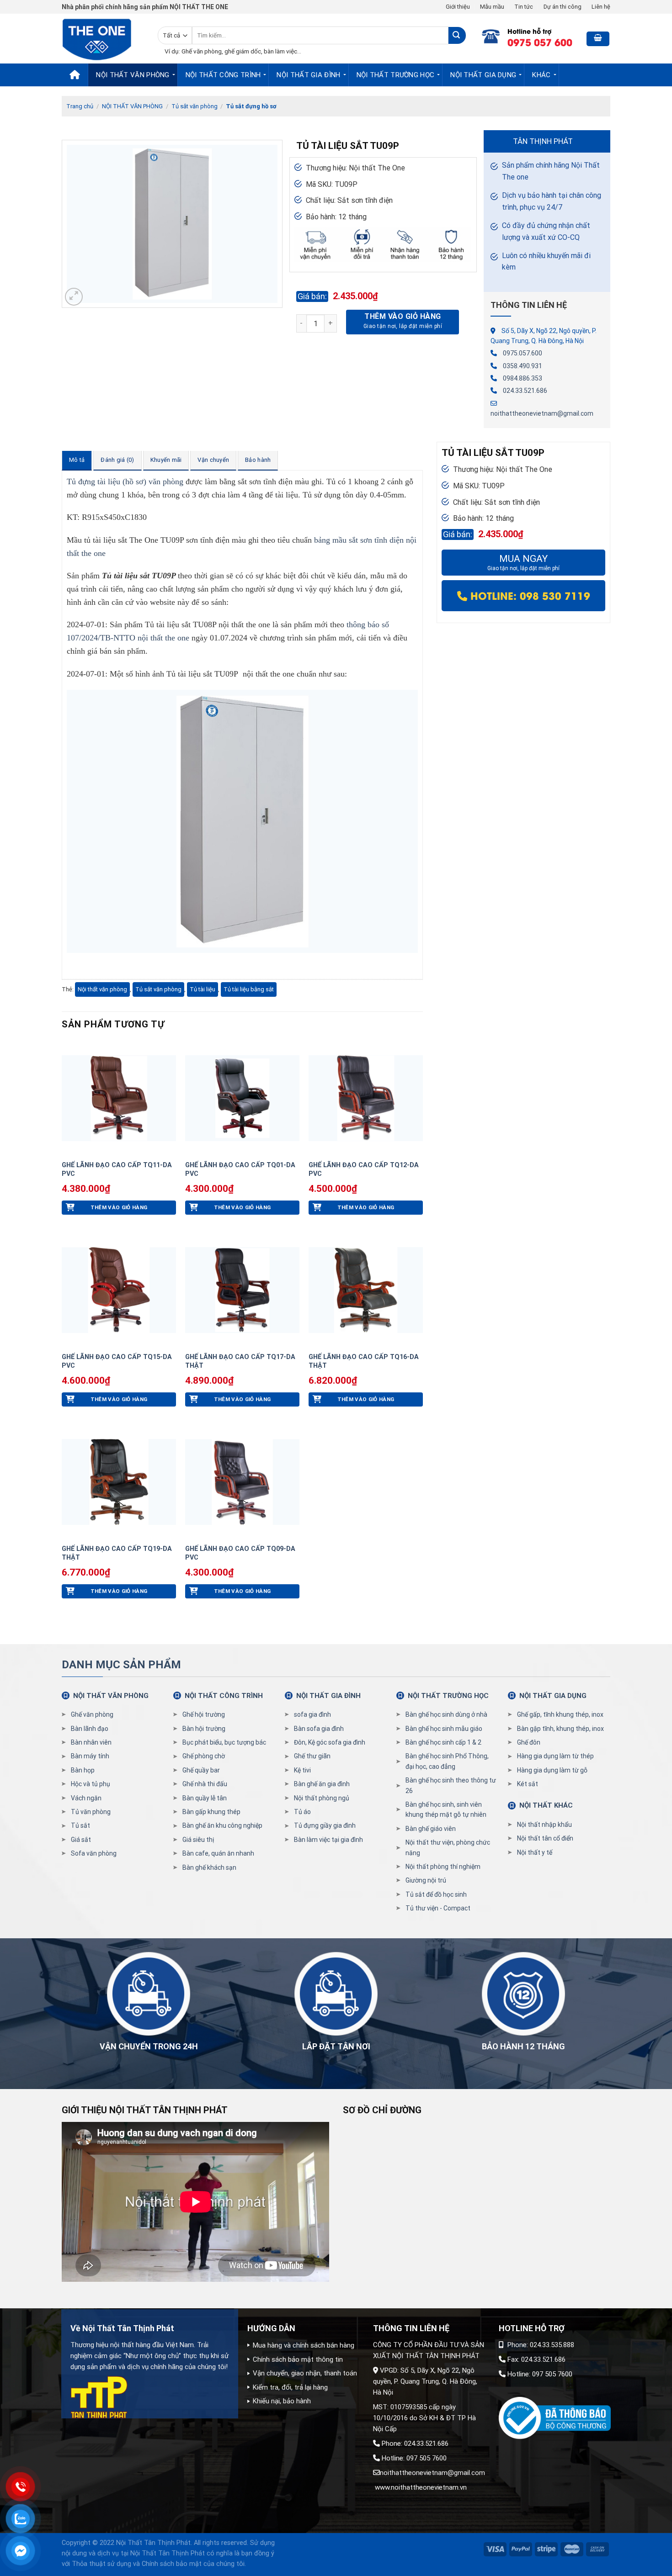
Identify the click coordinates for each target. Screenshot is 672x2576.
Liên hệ (601, 7)
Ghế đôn (529, 1742)
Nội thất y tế (535, 1852)
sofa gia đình (312, 1714)
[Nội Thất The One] (103, 39)
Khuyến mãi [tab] (166, 460)
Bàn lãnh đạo (90, 1729)
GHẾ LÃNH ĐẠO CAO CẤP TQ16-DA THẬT (364, 1361)
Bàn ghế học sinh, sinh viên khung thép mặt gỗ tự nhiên (446, 1809)
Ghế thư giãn (312, 1756)
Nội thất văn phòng (102, 989)
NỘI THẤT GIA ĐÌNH (308, 75)
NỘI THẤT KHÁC (546, 1805)
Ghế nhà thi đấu (205, 1784)
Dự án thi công (563, 7)
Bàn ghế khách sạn (209, 1867)
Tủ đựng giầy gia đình (325, 1825)
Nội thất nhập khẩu (544, 1825)
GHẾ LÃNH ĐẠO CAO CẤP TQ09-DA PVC (240, 1553)
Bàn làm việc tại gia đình (328, 1840)
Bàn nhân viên (91, 1742)
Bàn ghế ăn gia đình (322, 1784)
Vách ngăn (86, 1798)
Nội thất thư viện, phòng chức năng (448, 1847)
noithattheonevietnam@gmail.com (542, 413)
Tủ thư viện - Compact (438, 1908)
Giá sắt (81, 1840)
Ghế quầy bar (201, 1770)
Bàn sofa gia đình (319, 1729)
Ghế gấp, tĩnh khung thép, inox (560, 1714)
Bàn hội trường (204, 1729)
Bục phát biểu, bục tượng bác (224, 1742)
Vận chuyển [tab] (213, 460)
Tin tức (524, 7)
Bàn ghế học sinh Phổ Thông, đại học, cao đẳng (447, 1761)
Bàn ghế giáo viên (431, 1829)
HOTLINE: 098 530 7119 (529, 595)
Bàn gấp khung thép (211, 1812)
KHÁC (541, 75)
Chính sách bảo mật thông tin (298, 2359)
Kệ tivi (302, 1770)
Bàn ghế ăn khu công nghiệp (222, 1825)
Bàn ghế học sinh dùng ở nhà (446, 1714)
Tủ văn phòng (91, 1812)
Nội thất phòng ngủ (322, 1798)
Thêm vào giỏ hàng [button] (119, 1207)
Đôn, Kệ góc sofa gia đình (330, 1742)
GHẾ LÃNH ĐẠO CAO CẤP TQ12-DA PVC (364, 1169)
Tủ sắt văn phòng (195, 106)
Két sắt (528, 1784)
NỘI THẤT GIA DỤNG (483, 75)
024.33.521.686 (525, 391)
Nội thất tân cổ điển (545, 1838)
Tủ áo (302, 1812)
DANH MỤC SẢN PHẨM (121, 1665)
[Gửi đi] (457, 35)
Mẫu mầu (492, 7)
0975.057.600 (523, 353)
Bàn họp (83, 1770)
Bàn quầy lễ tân (205, 1798)
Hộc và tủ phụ (91, 1784)
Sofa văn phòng (94, 1853)
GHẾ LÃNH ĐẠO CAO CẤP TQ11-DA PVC (117, 1169)
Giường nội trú (426, 1880)
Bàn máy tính (90, 1756)
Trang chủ (80, 106)
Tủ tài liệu (203, 989)
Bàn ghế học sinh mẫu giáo (444, 1729)
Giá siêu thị (198, 1840)
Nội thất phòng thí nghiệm (443, 1867)
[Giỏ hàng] (598, 39)
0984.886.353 (523, 378)
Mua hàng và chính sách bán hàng (304, 2345)
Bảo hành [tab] (258, 460)
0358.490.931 (523, 366)
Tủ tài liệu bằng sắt (249, 989)
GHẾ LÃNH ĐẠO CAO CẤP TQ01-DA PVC (240, 1169)
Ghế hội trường (204, 1714)
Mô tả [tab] (77, 460)
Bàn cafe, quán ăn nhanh (218, 1853)
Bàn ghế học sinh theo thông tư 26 (451, 1785)
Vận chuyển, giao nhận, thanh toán (305, 2373)
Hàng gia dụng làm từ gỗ (552, 1770)
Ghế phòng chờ (204, 1756)
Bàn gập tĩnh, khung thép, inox (560, 1729)
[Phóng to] (74, 297)
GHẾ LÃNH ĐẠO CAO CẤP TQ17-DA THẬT (240, 1361)
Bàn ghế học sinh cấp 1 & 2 (443, 1742)
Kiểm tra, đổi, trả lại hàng (290, 2387)
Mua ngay (523, 563)
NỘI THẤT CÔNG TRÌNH (223, 75)
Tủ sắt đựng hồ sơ (251, 106)
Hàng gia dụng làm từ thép (555, 1756)
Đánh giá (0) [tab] (117, 460)
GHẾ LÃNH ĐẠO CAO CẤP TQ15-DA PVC (117, 1361)
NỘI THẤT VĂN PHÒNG (133, 75)
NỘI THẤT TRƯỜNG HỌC (396, 75)
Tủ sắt (80, 1825)
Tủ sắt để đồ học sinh (436, 1894)
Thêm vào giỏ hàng (403, 316)
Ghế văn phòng (92, 1714)
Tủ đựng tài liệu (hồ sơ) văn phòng (125, 481)
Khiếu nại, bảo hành (282, 2401)
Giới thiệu (458, 7)
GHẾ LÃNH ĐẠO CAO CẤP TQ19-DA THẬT (117, 1553)
